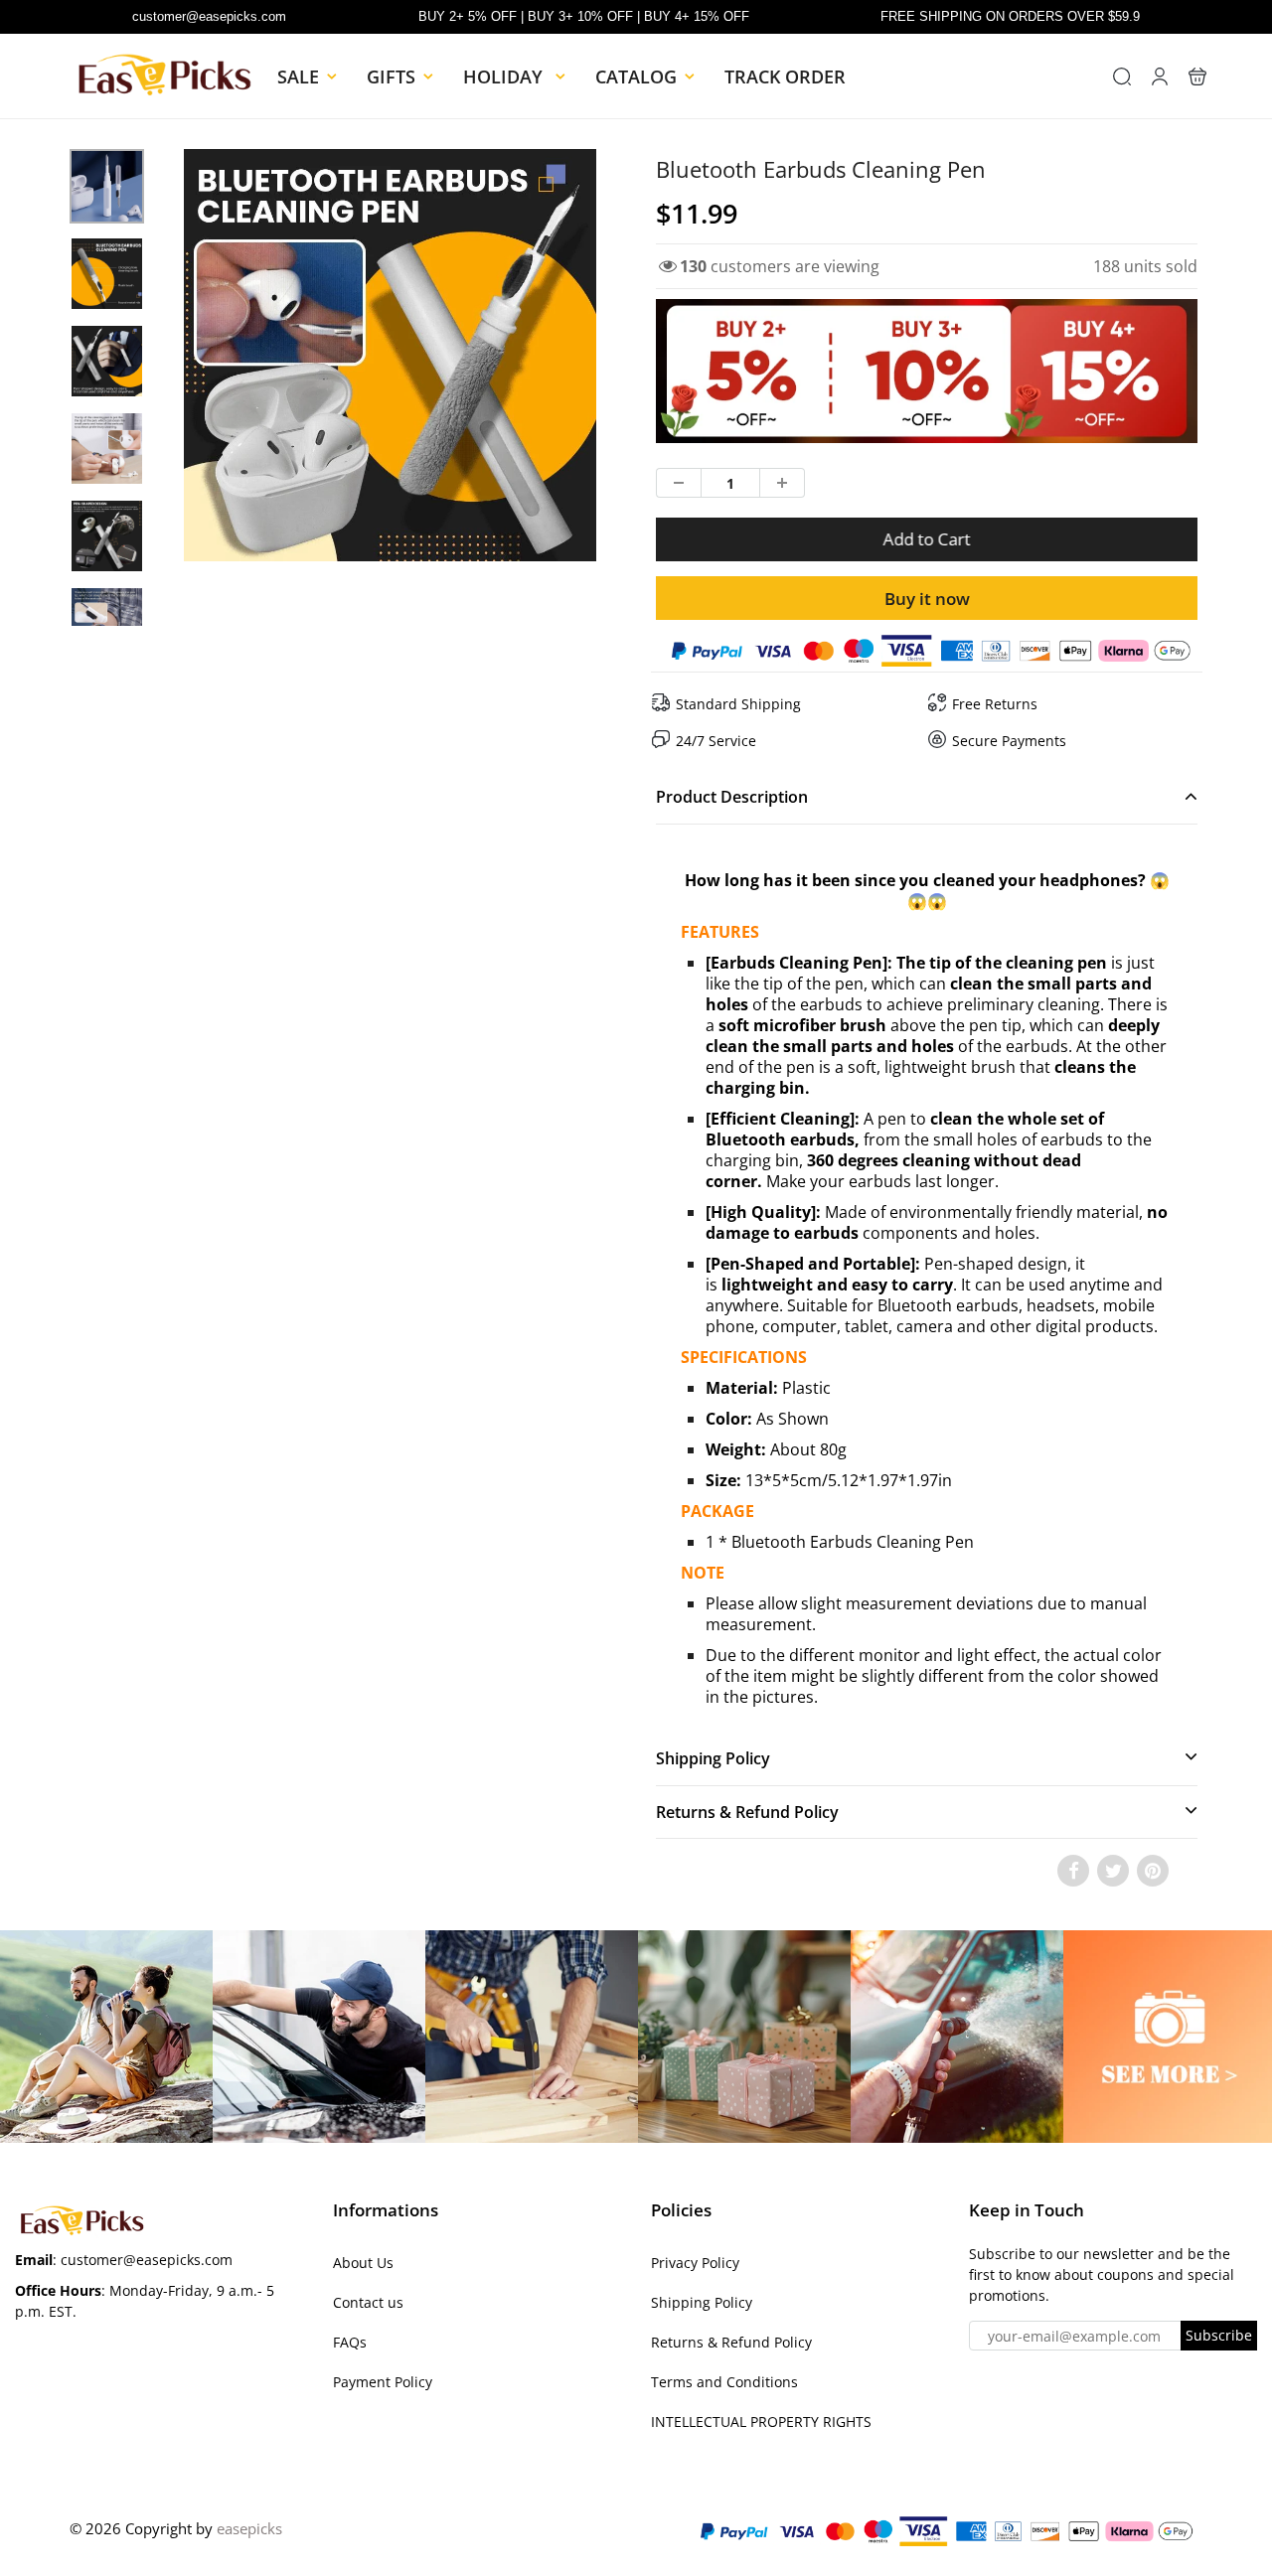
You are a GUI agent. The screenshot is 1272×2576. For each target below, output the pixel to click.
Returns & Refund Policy (731, 2342)
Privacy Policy (695, 2263)
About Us (363, 2263)
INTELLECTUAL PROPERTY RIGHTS (761, 2422)
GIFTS (391, 76)
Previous (111, 414)
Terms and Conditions (724, 2382)
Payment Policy (383, 2382)
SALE (298, 76)
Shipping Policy (702, 2302)
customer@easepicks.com (209, 16)
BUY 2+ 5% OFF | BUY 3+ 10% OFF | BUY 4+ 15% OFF (584, 16)
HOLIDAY (505, 76)
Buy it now (927, 599)
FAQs (350, 2342)
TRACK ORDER (785, 76)
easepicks (249, 2528)
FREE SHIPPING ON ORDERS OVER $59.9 (1010, 16)
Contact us (368, 2302)
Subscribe (1219, 2335)
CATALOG (636, 76)
